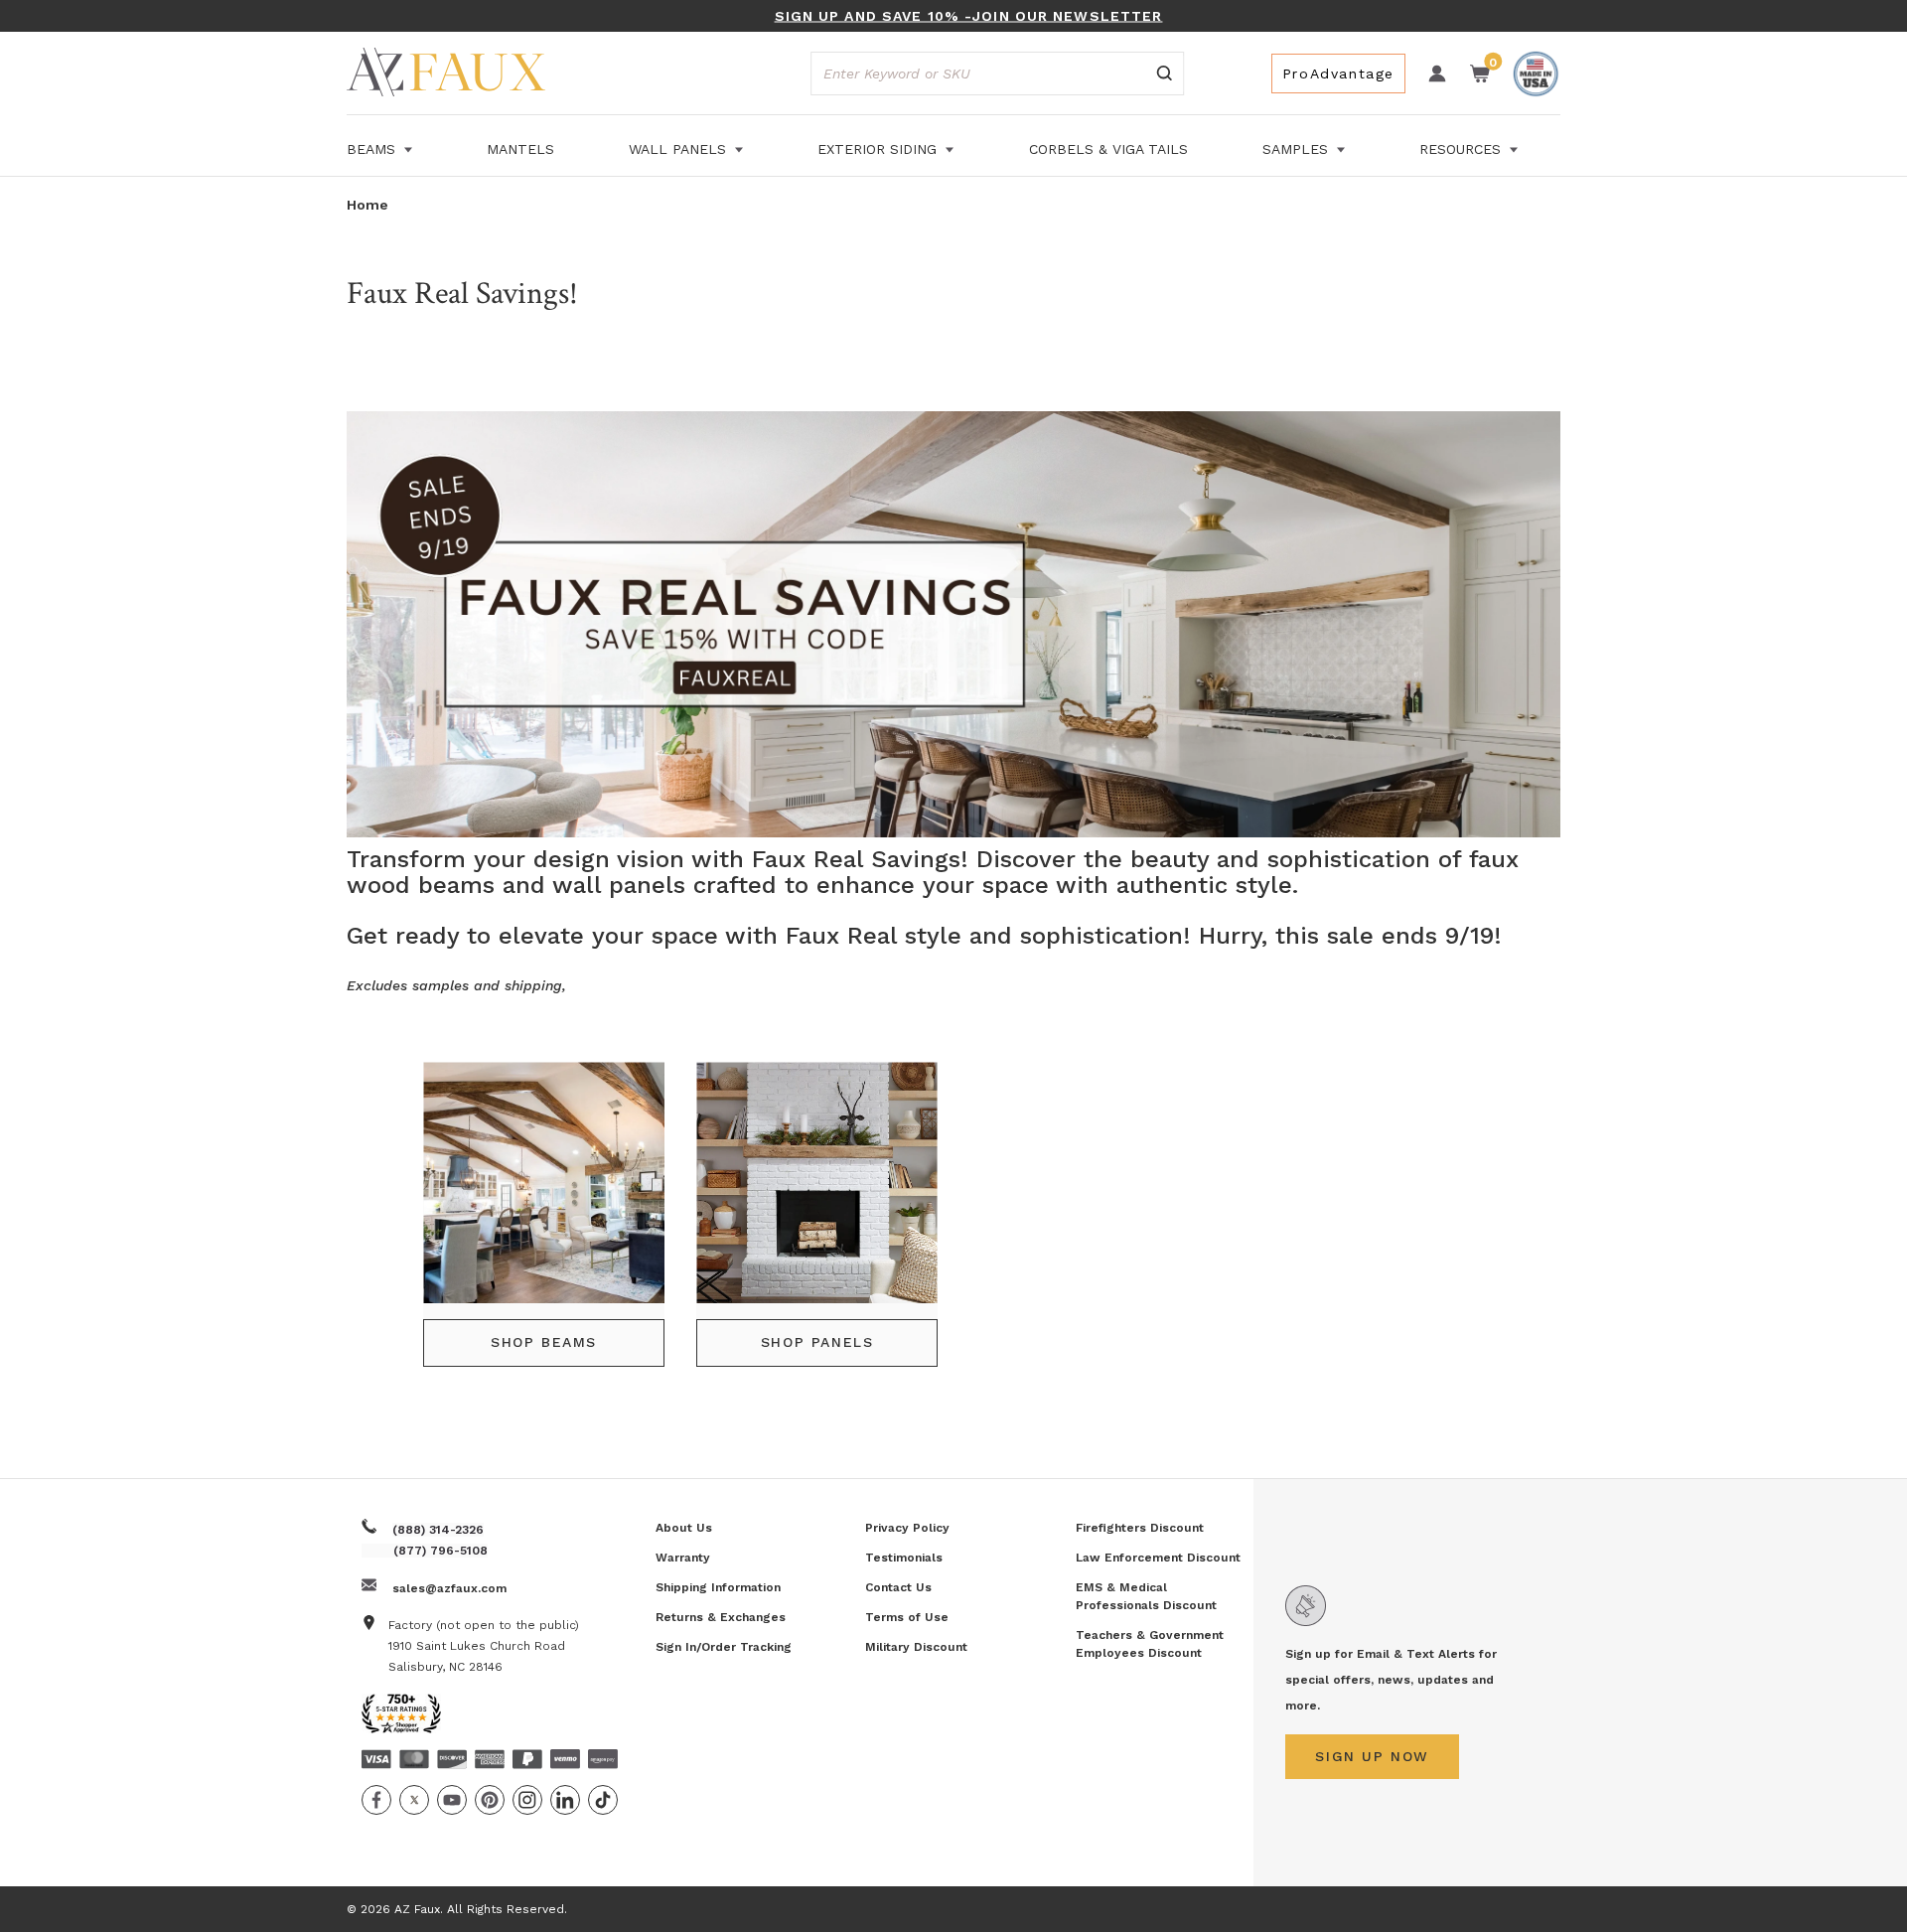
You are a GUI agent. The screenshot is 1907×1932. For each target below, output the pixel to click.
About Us (684, 1528)
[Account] (1437, 74)
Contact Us (898, 1587)
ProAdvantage (1338, 74)
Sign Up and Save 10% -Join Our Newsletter (969, 16)
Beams (373, 149)
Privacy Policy (907, 1528)
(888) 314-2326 (438, 1530)
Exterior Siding (880, 149)
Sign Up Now (1372, 1756)
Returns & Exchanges (721, 1617)
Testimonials (904, 1558)
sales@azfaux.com (449, 1588)
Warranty (683, 1558)
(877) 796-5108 (440, 1551)
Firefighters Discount (1140, 1528)
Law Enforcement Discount (1158, 1558)
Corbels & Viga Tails (1108, 149)
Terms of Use (907, 1617)
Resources (1463, 149)
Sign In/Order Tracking (724, 1647)
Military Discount (916, 1647)
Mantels (520, 149)
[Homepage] (446, 75)
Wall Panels (680, 149)
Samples (1298, 149)
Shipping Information (718, 1587)
